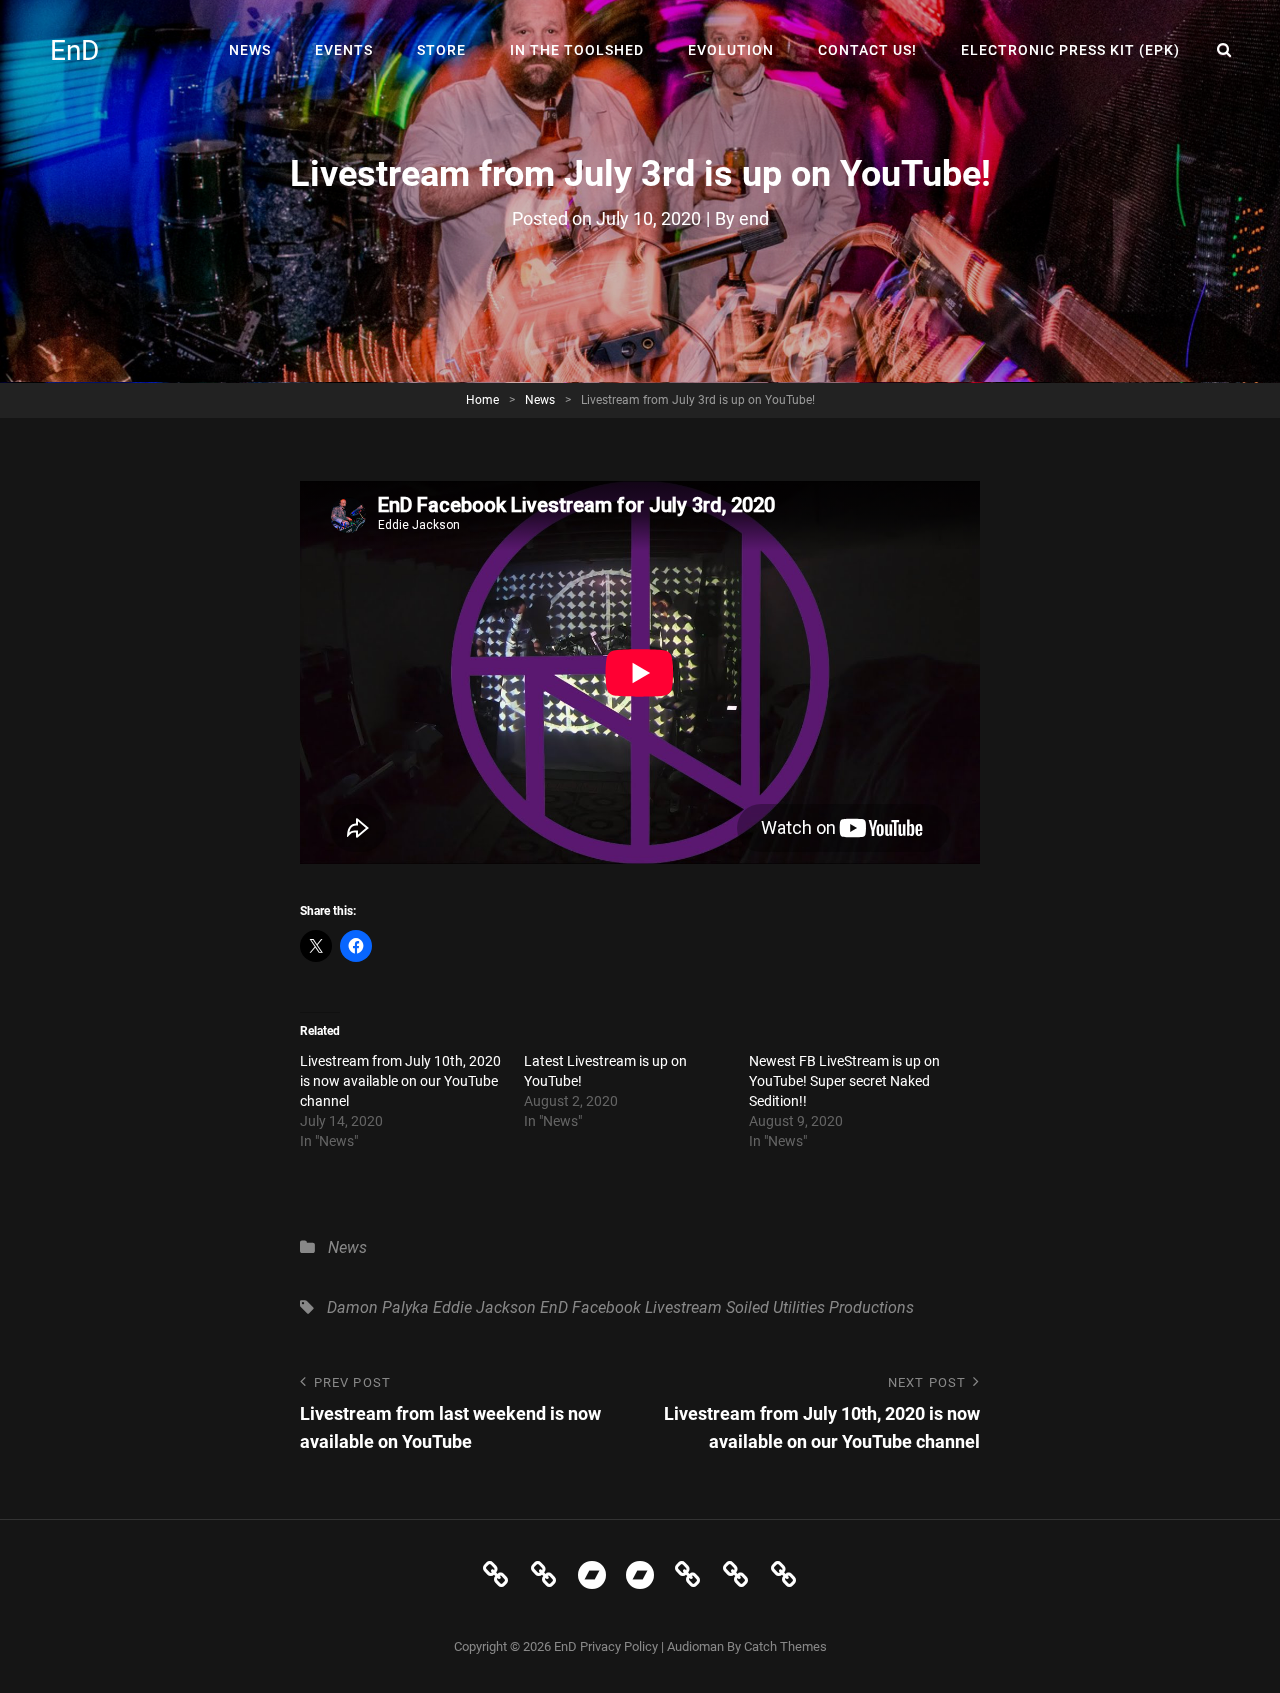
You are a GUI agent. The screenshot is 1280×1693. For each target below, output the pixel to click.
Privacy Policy (619, 1646)
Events (344, 50)
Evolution (731, 50)
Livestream (683, 1307)
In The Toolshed (577, 50)
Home (482, 400)
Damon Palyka (378, 1307)
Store (441, 50)
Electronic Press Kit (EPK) (1070, 50)
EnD (74, 50)
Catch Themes (785, 1646)
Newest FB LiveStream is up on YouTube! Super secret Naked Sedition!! (844, 1081)
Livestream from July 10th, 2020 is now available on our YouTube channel (400, 1081)
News (250, 50)
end (754, 218)
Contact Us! (867, 50)
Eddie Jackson (484, 1307)
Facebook (606, 1307)
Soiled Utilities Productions (820, 1307)
